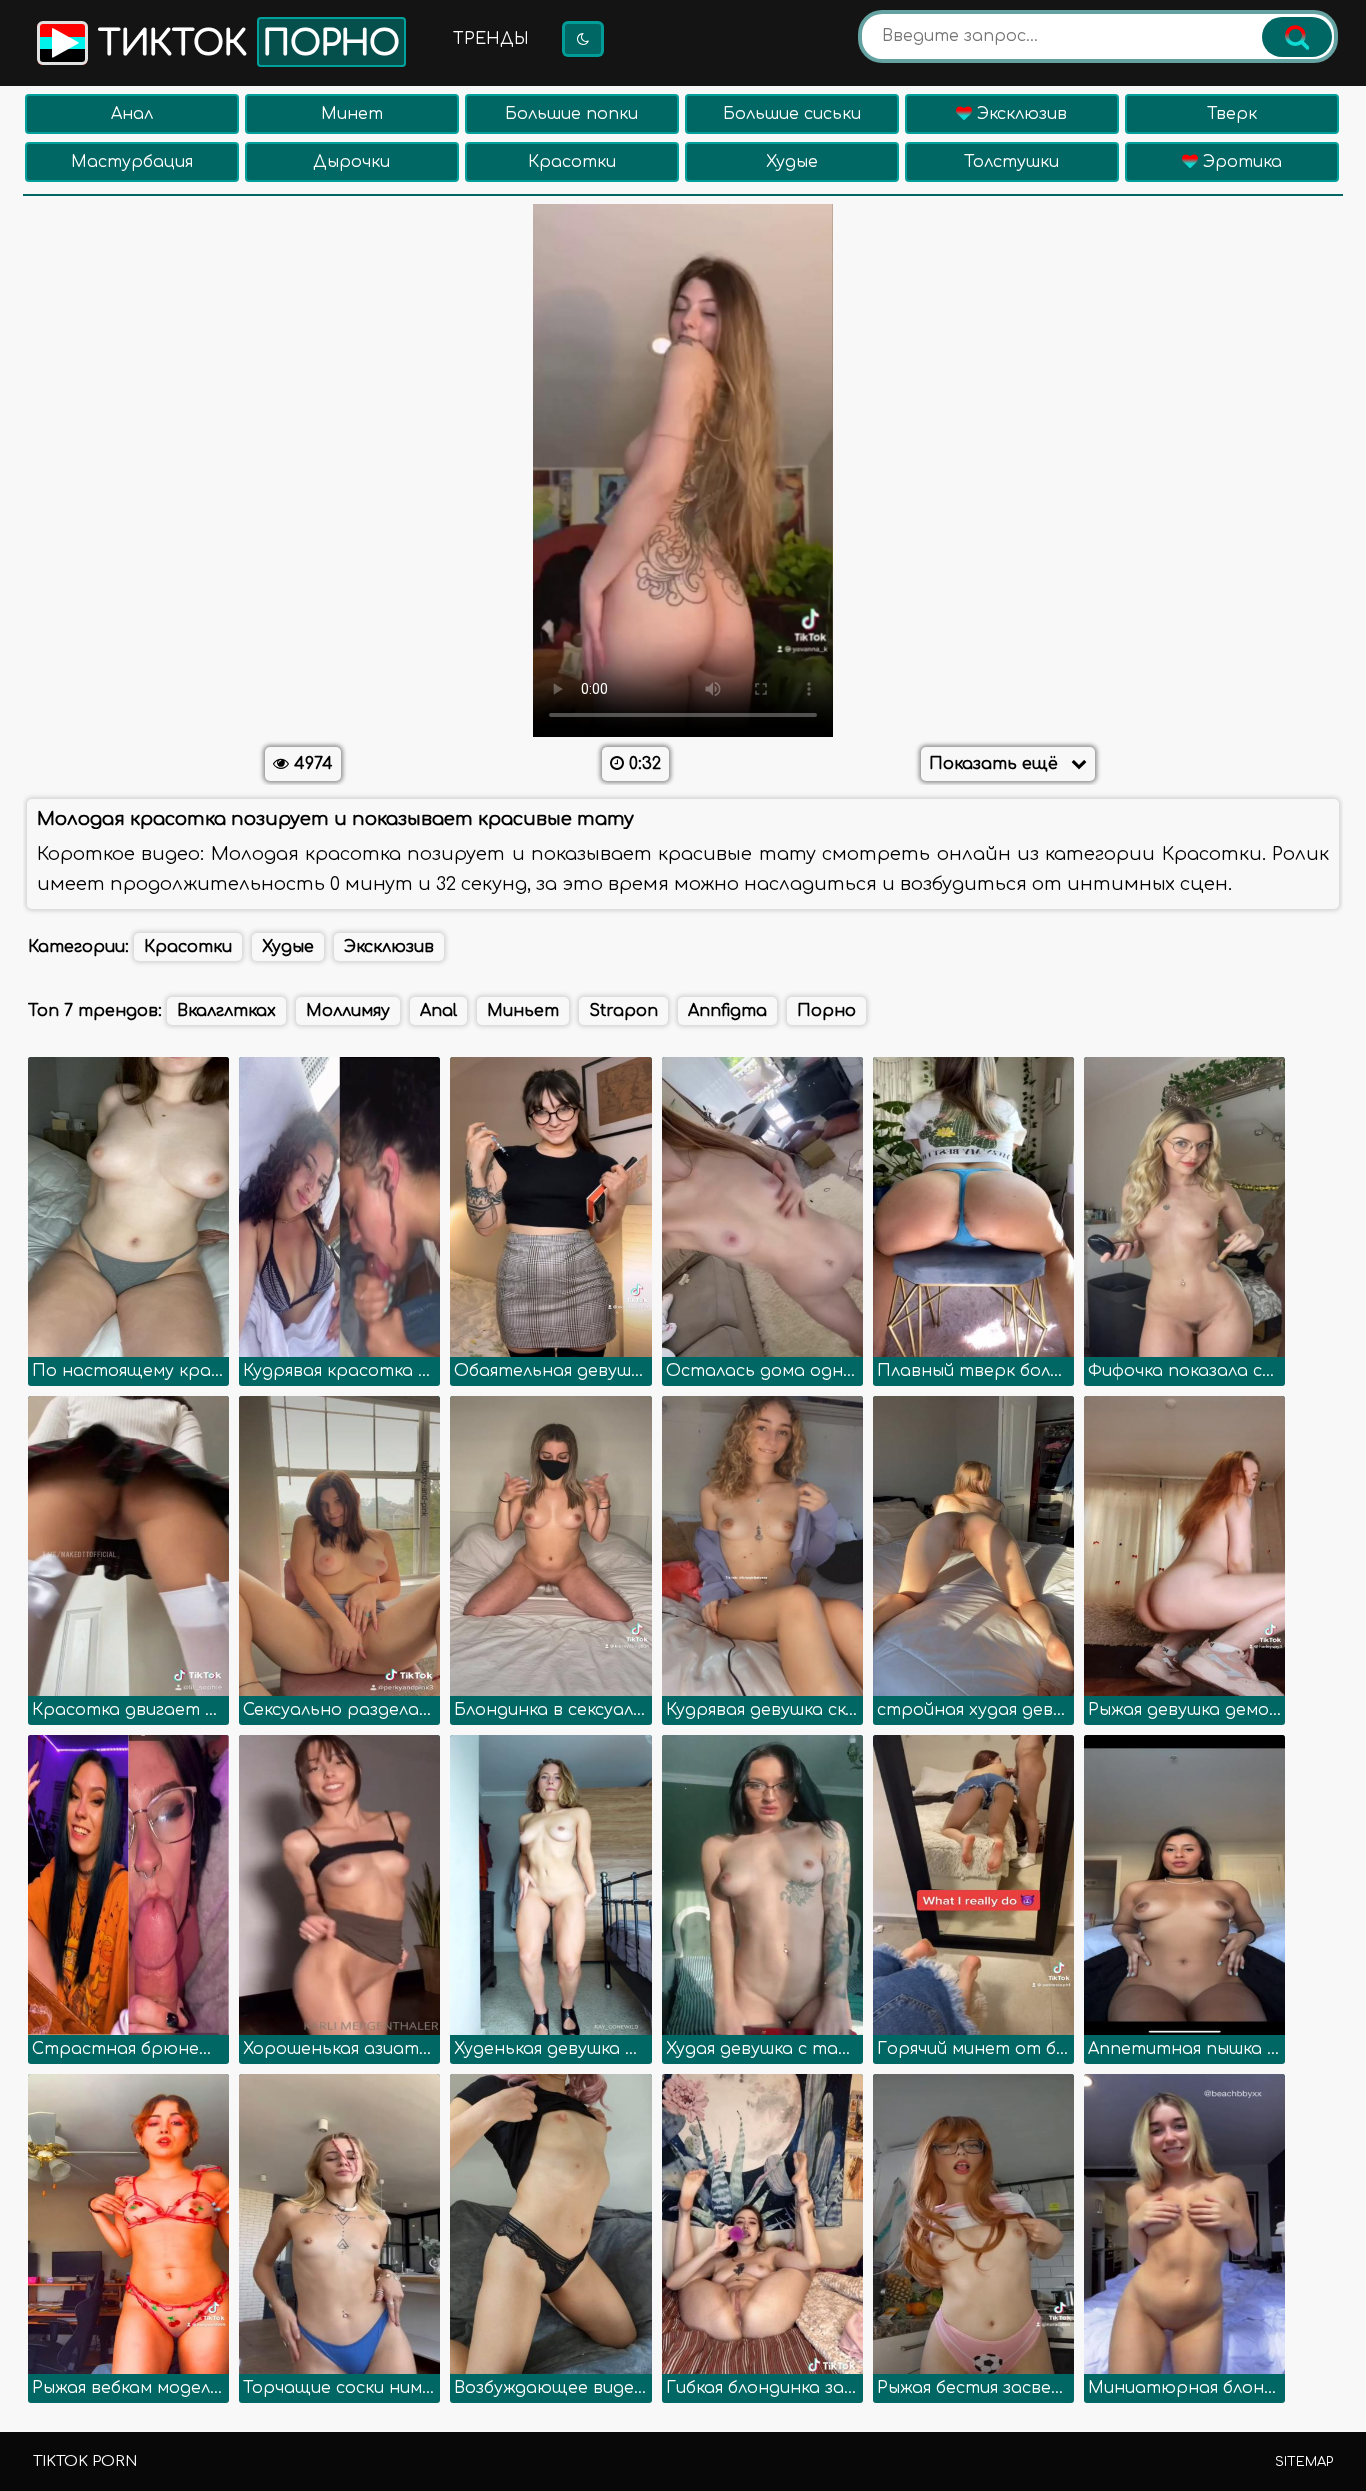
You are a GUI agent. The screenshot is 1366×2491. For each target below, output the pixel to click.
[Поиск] (1297, 37)
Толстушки (1011, 162)
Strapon (623, 1011)
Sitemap (1304, 2462)
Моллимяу (348, 1011)
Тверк (1232, 114)
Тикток (244, 44)
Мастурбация (132, 162)
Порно (826, 1011)
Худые (792, 162)
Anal (438, 1011)
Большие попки (571, 114)
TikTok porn (85, 2461)
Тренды (491, 39)
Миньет (523, 1011)
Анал (132, 114)
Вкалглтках (226, 1011)
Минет (352, 114)
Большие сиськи (792, 114)
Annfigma (727, 1011)
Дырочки (351, 162)
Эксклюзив (1019, 114)
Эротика (1240, 162)
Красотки (572, 162)
